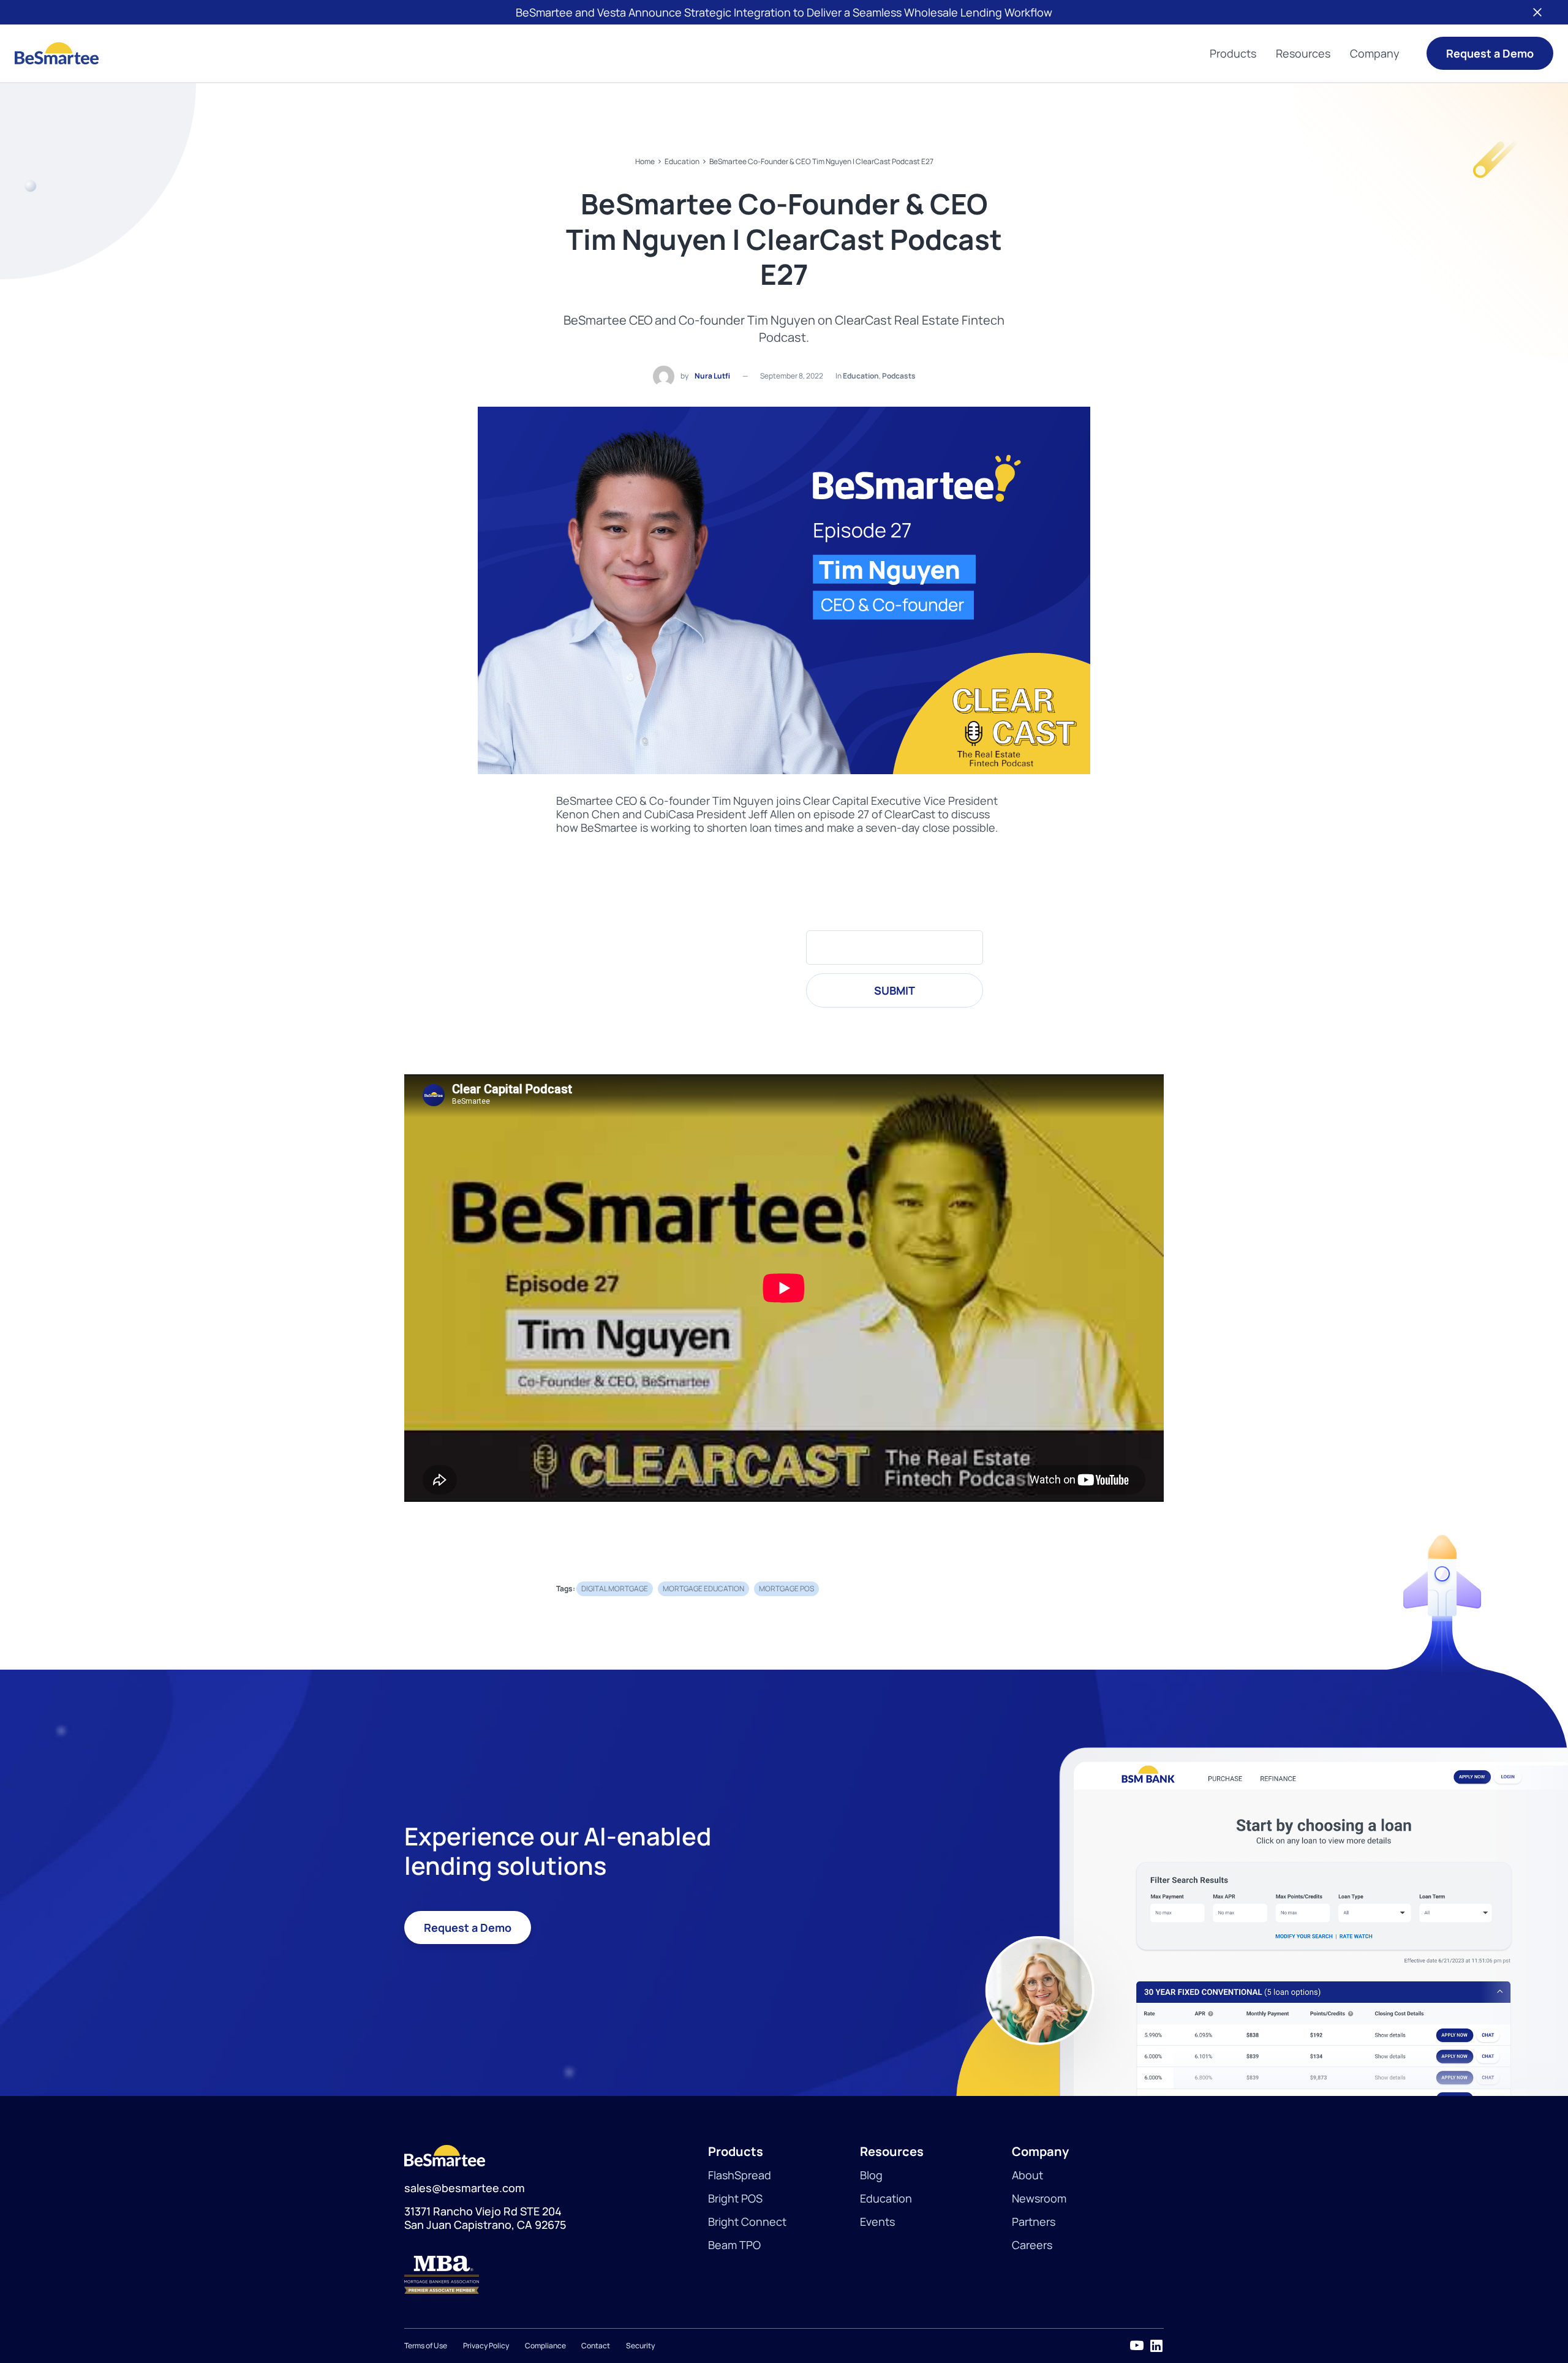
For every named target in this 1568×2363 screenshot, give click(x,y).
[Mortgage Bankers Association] (556, 2275)
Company (1375, 53)
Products (1233, 53)
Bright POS (735, 2198)
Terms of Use (426, 2346)
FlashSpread (740, 2175)
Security (640, 2346)
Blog (871, 2175)
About (1027, 2175)
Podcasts (899, 376)
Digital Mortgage (615, 1589)
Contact (596, 2346)
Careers (1032, 2245)
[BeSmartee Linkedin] (1156, 2346)
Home (645, 161)
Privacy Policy (486, 2346)
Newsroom (1039, 2198)
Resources (1303, 53)
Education (682, 161)
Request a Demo (1490, 53)
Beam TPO (734, 2245)
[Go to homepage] (57, 53)
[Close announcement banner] (1537, 12)
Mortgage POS (786, 1589)
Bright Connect (747, 2222)
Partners (1034, 2222)
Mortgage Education (703, 1589)
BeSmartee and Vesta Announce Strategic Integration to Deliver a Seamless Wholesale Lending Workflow (784, 12)
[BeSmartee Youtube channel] (1137, 2346)
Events (877, 2222)
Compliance (545, 2346)
